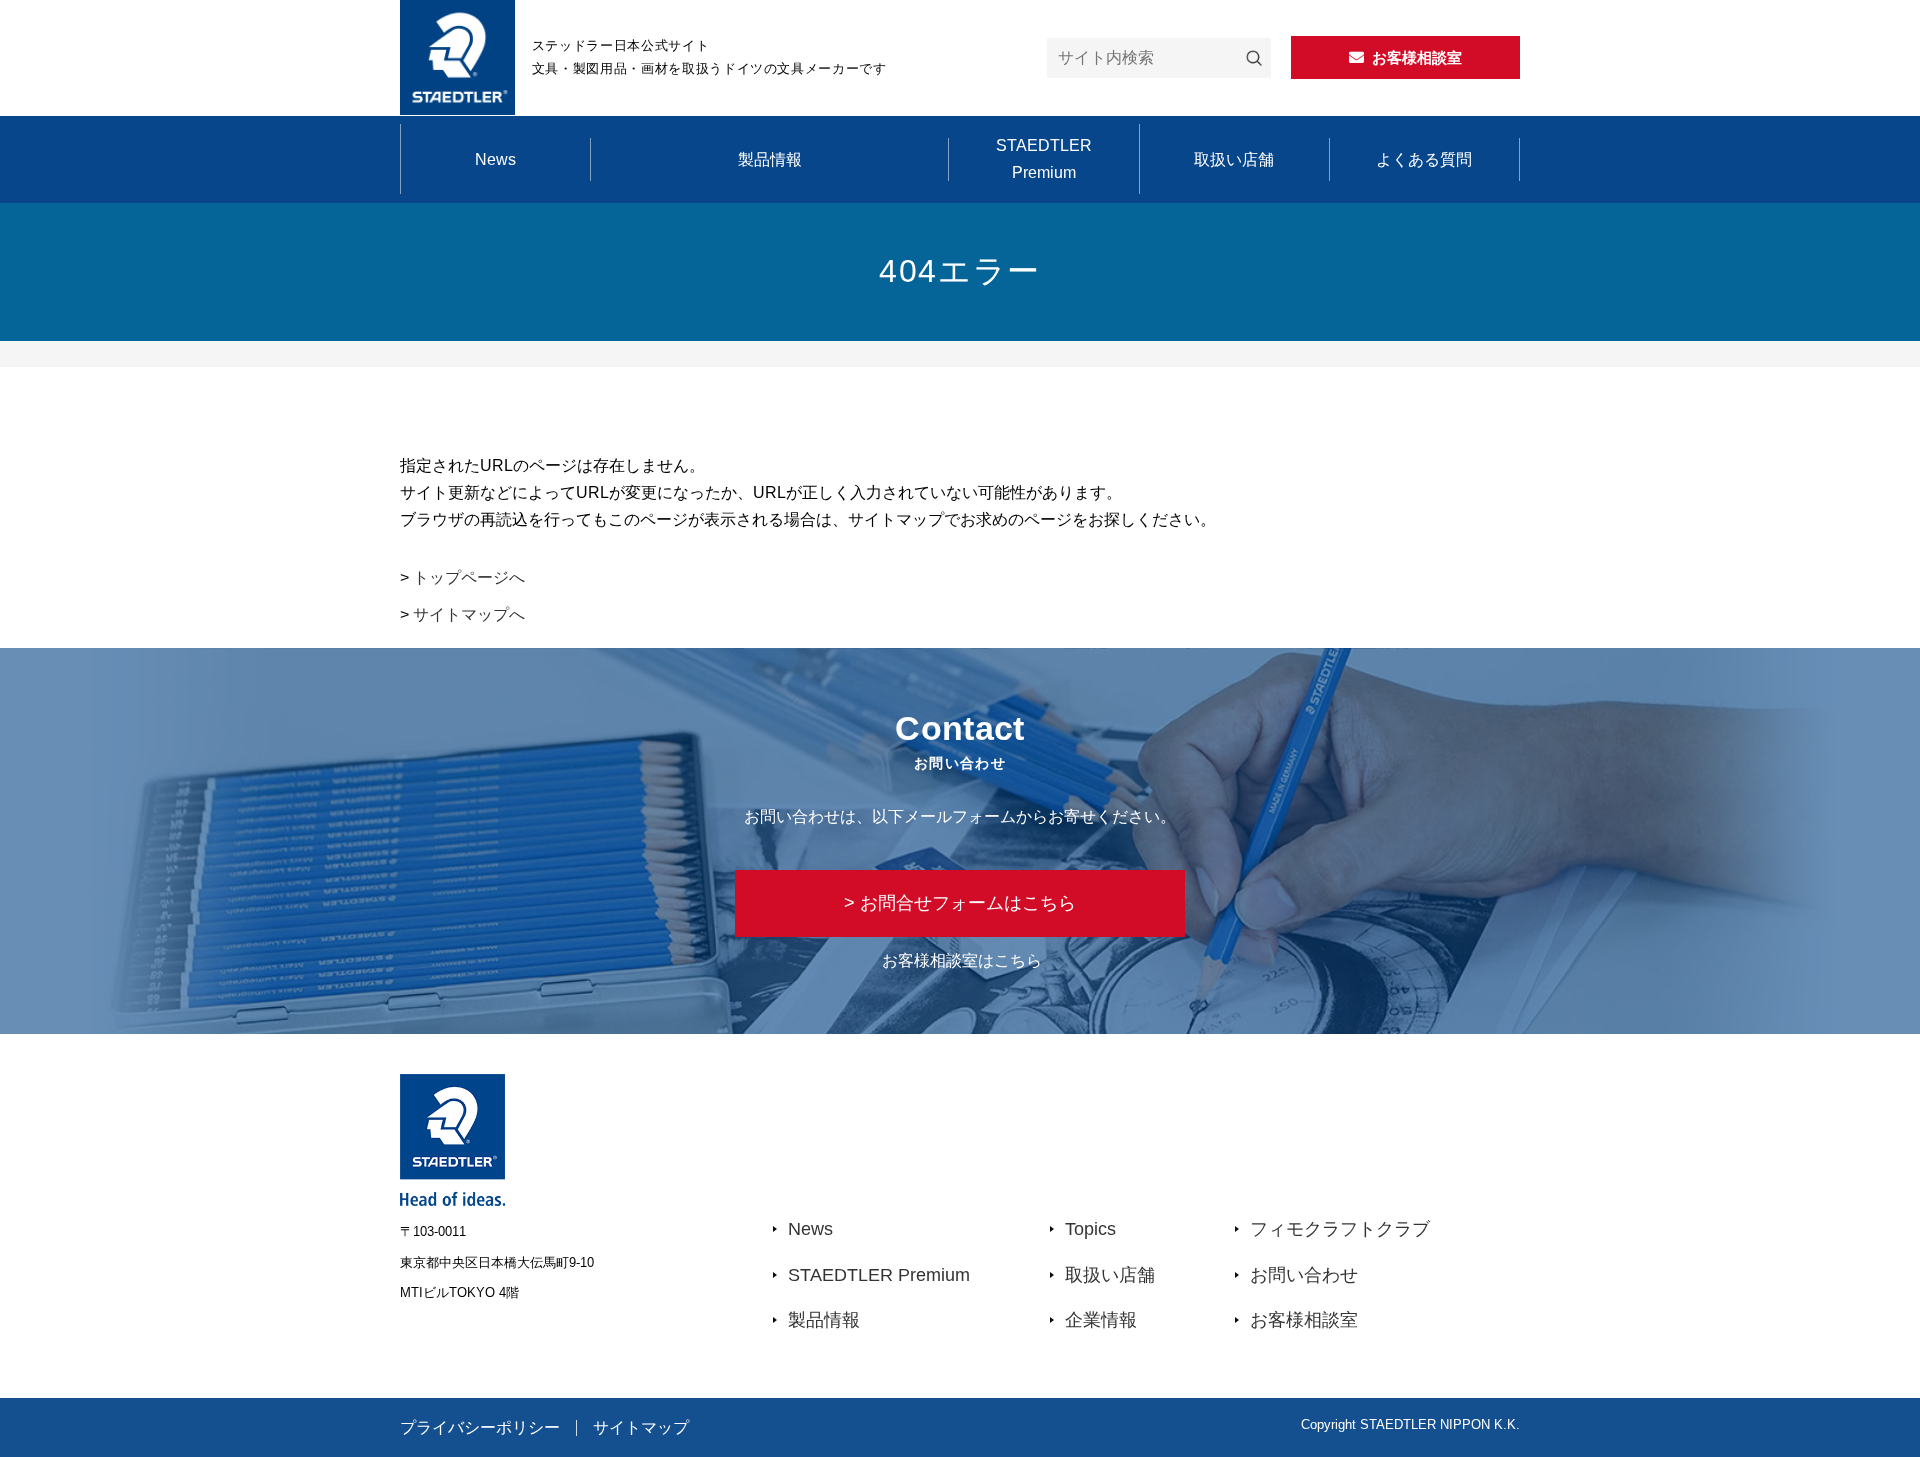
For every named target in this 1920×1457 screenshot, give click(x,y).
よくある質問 (1424, 159)
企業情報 (1101, 1320)
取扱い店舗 (1234, 159)
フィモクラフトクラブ (1340, 1229)
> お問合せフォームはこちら (960, 903)
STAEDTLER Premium (1044, 159)
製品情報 (770, 159)
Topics (1090, 1229)
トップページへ (469, 577)
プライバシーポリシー (480, 1428)
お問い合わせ (1304, 1275)
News (495, 159)
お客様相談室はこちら (962, 960)
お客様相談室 (1304, 1320)
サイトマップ (641, 1428)
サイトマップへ (469, 614)
